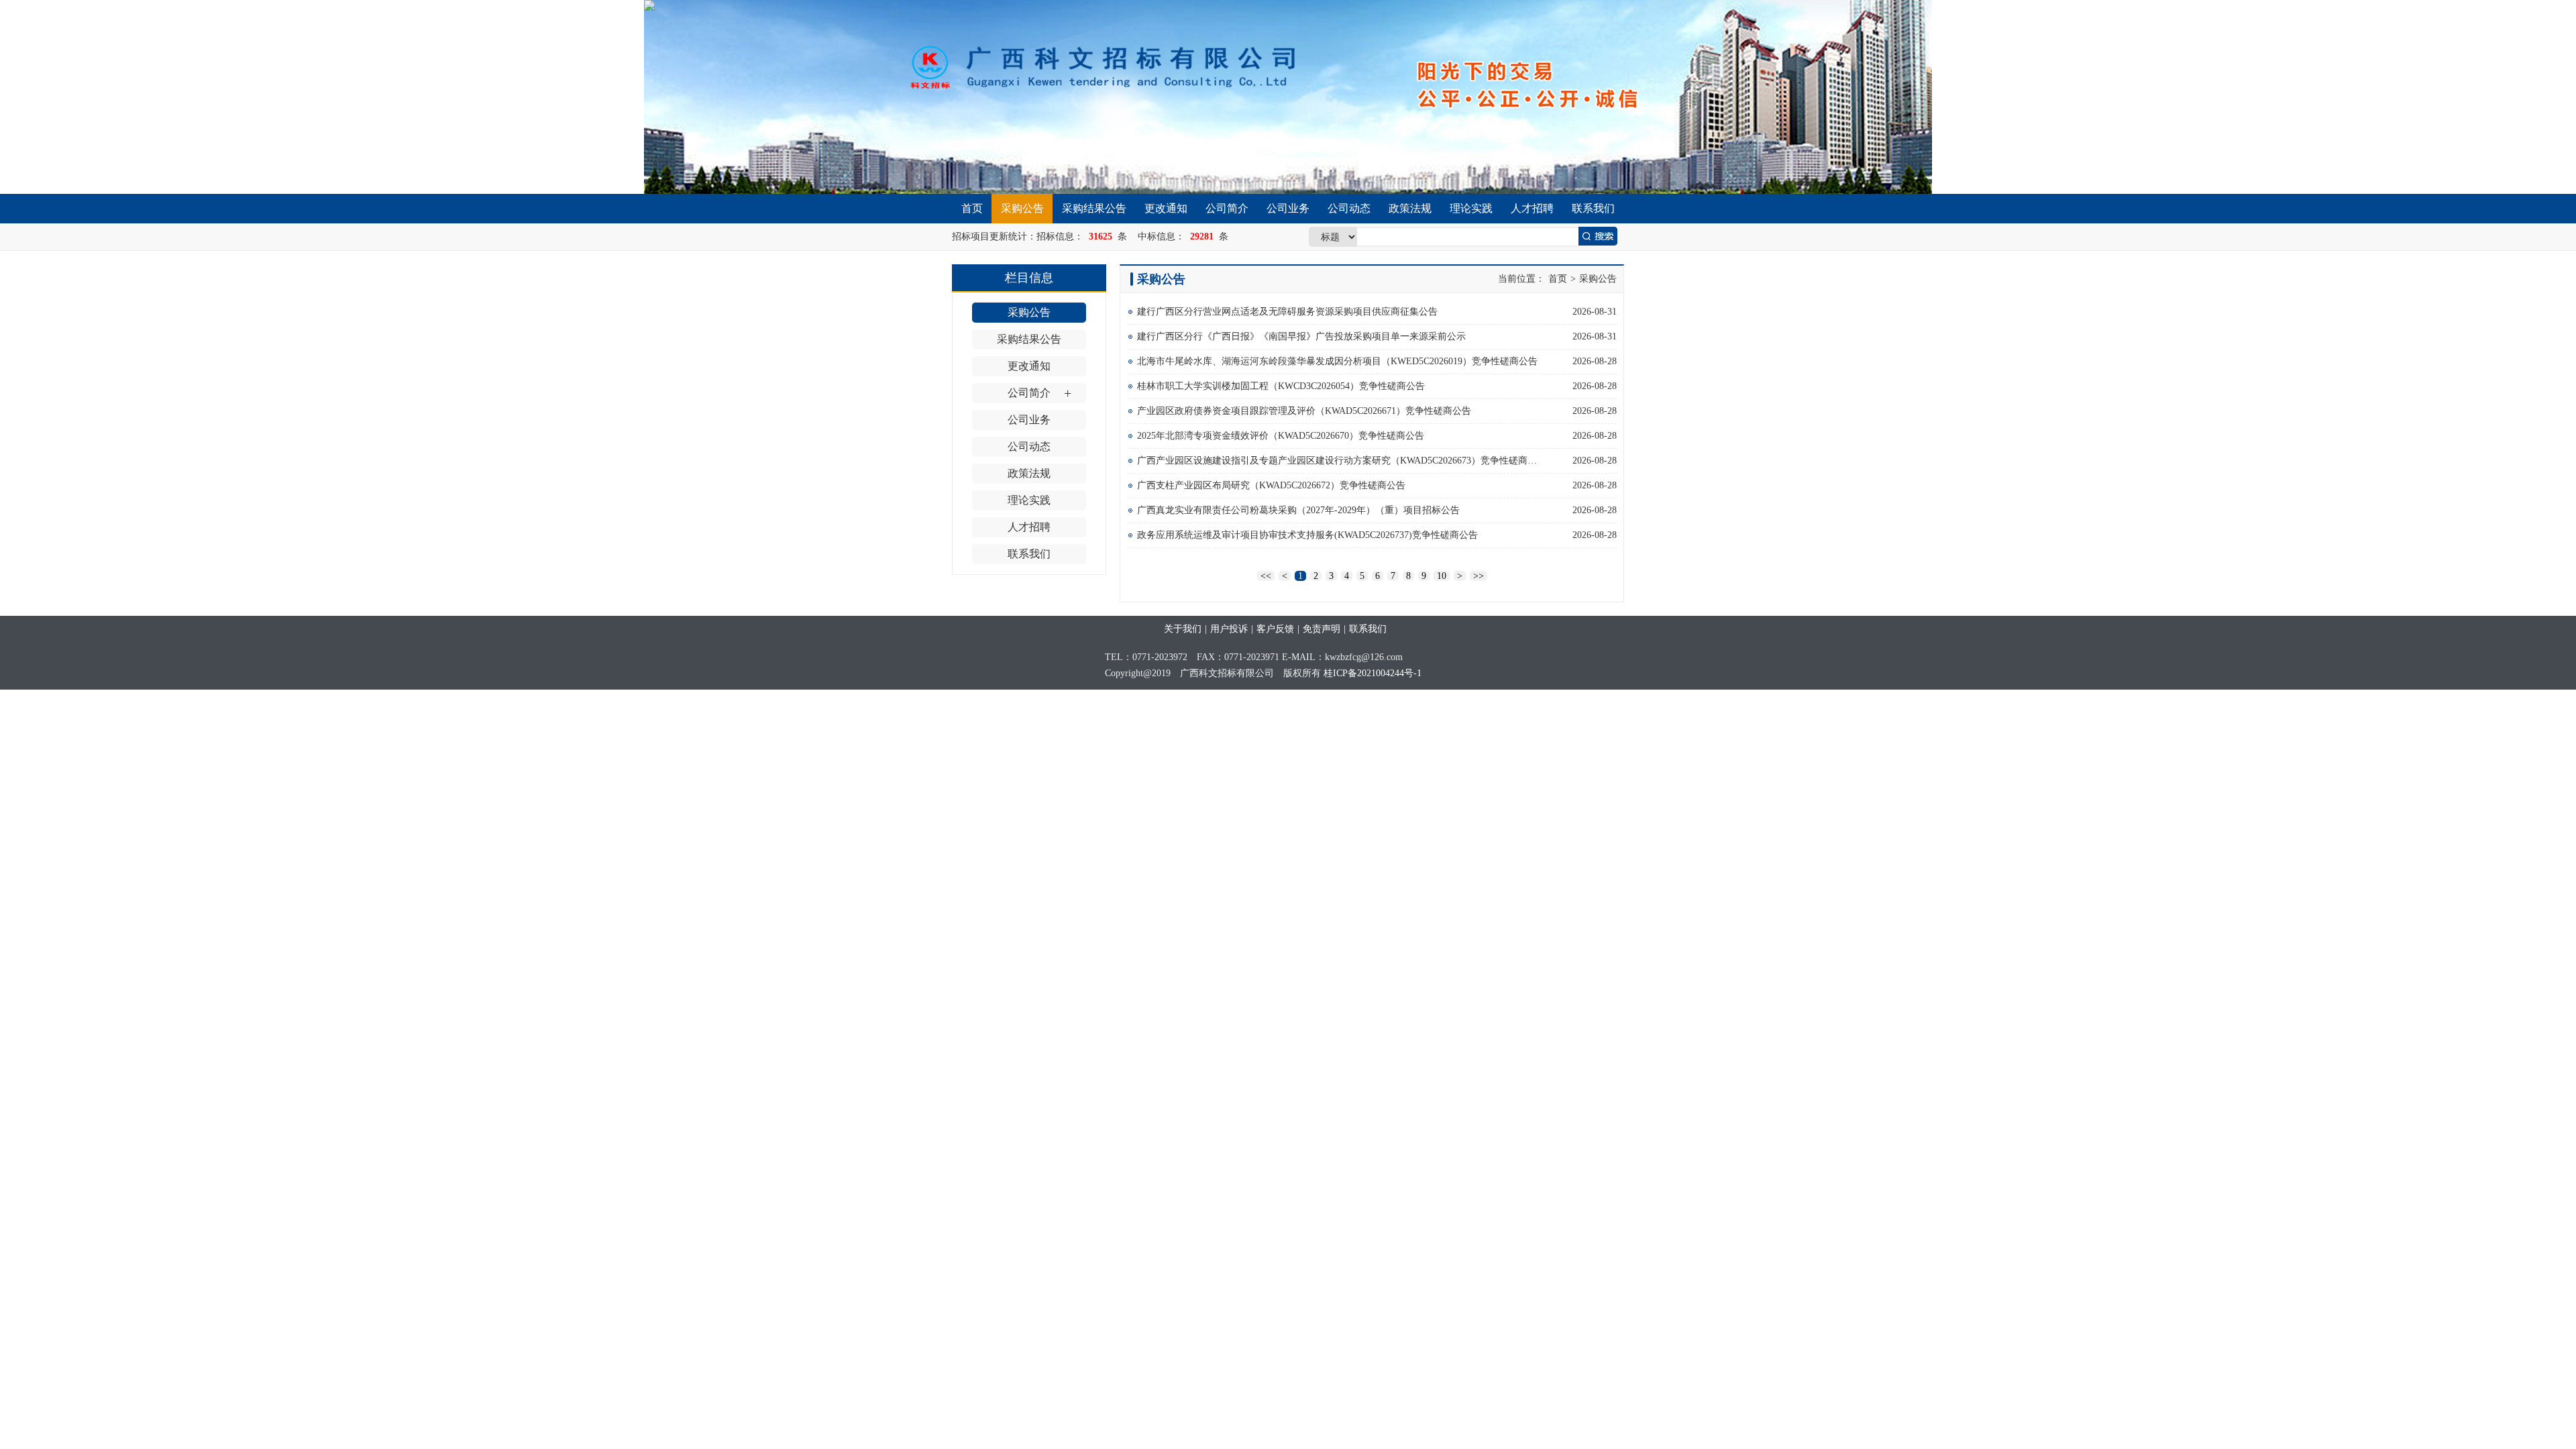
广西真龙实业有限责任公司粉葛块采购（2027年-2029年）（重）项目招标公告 (1298, 510)
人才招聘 (1532, 208)
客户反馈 (1275, 629)
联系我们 (1593, 208)
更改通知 (1166, 208)
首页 (972, 208)
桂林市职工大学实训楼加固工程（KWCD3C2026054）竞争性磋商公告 (1281, 386)
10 (1442, 576)
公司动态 (1349, 208)
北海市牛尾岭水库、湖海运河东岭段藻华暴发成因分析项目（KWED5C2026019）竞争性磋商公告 (1337, 361)
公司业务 (1288, 208)
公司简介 (1227, 208)
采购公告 (1022, 208)
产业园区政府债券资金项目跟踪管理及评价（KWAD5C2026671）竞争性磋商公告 (1304, 411)
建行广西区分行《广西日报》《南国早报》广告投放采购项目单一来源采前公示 (1301, 336)
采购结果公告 (1094, 208)
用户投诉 (1229, 629)
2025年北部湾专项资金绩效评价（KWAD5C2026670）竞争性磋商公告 (1281, 436)
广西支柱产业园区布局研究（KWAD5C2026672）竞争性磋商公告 (1271, 485)
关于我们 (1183, 629)
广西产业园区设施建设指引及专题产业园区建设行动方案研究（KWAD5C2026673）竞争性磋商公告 (1338, 461)
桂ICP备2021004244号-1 (1373, 673)
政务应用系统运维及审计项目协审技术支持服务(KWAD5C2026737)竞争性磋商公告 (1307, 535)
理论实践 (1471, 208)
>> (1479, 576)
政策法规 (1410, 208)
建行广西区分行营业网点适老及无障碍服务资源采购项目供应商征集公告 (1287, 312)
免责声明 (1322, 629)
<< (1266, 576)
